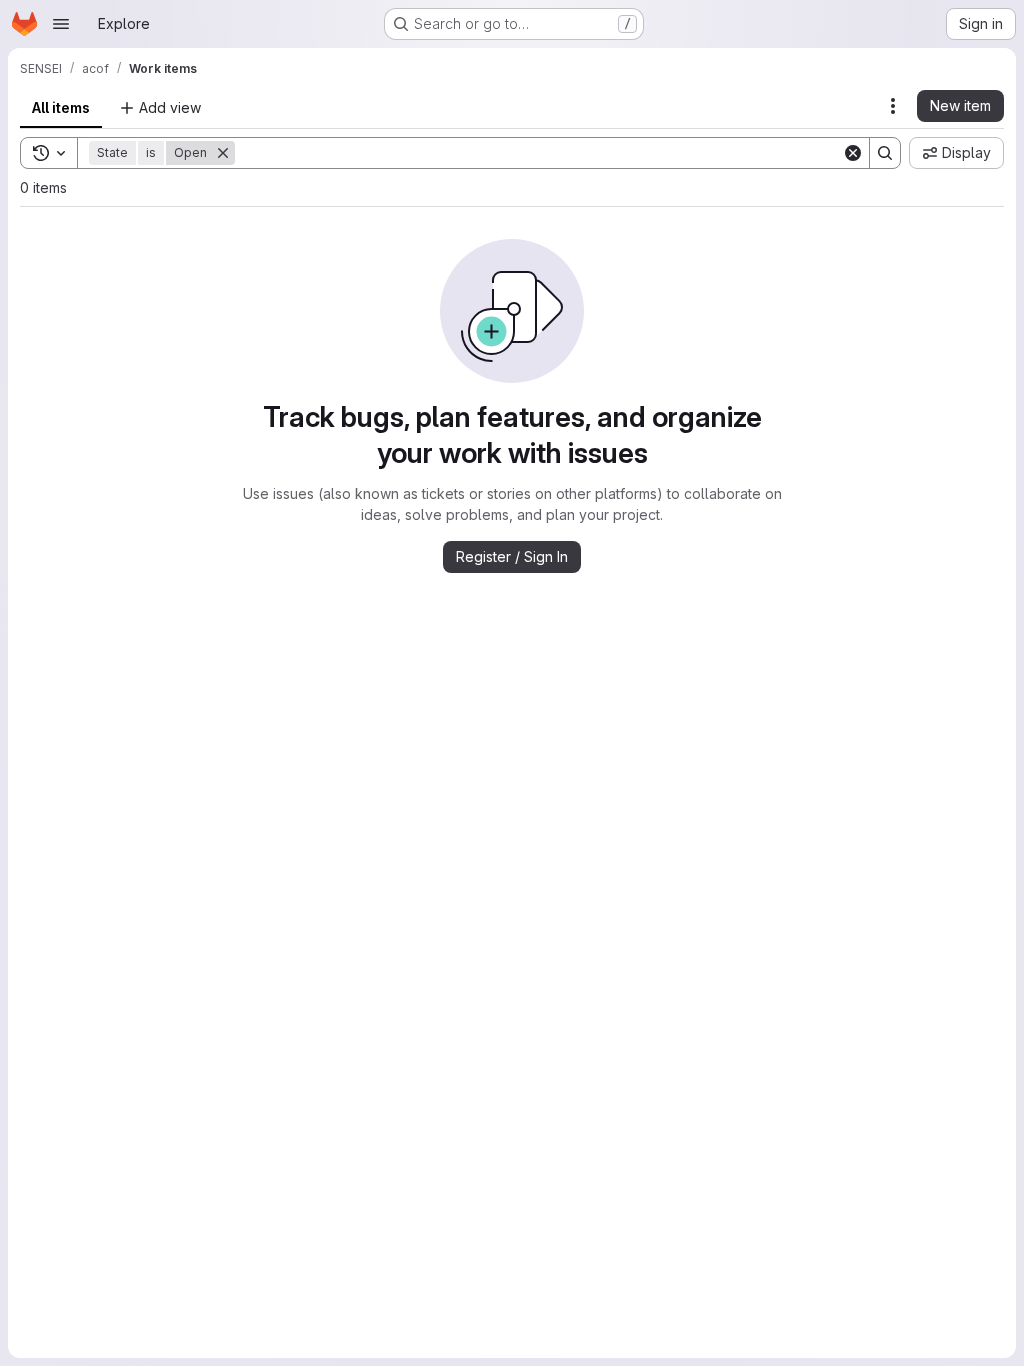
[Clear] (853, 153)
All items (61, 107)
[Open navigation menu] (61, 24)
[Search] (885, 153)
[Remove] (223, 153)
